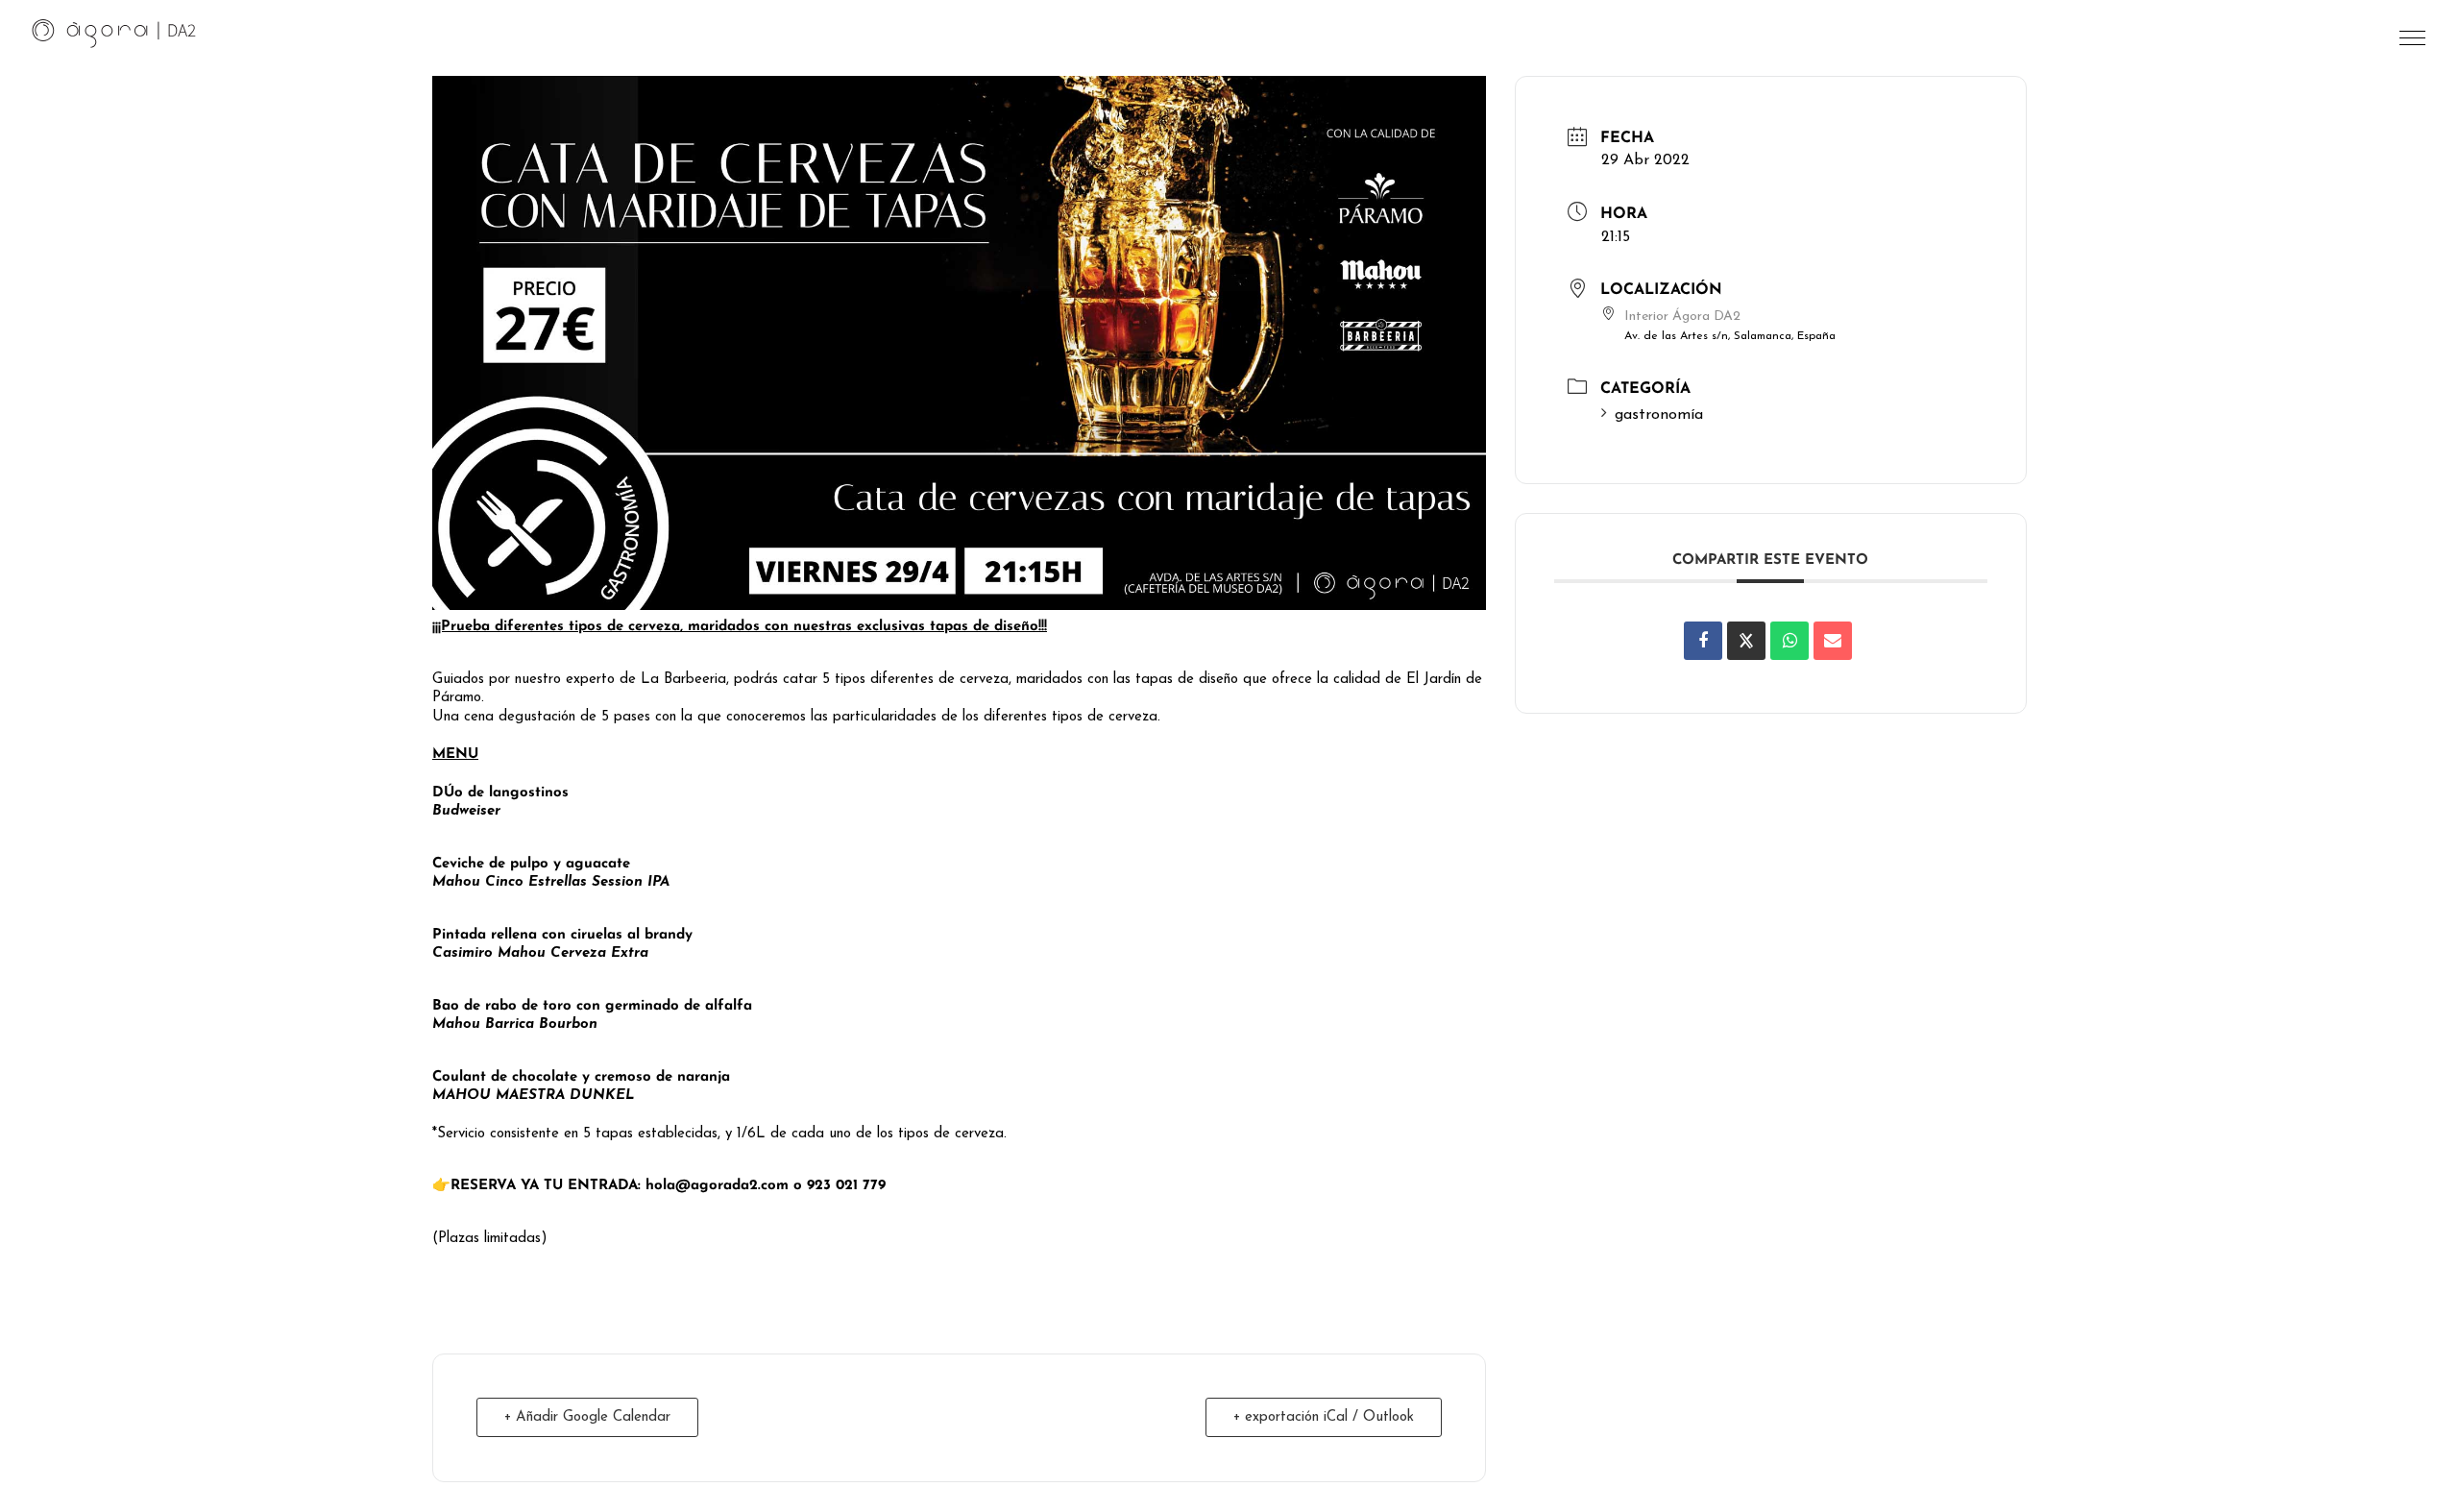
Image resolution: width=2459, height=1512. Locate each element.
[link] (114, 33)
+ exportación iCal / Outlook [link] (1324, 1417)
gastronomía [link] (1659, 415)
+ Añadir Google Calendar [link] (587, 1417)
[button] (2414, 43)
